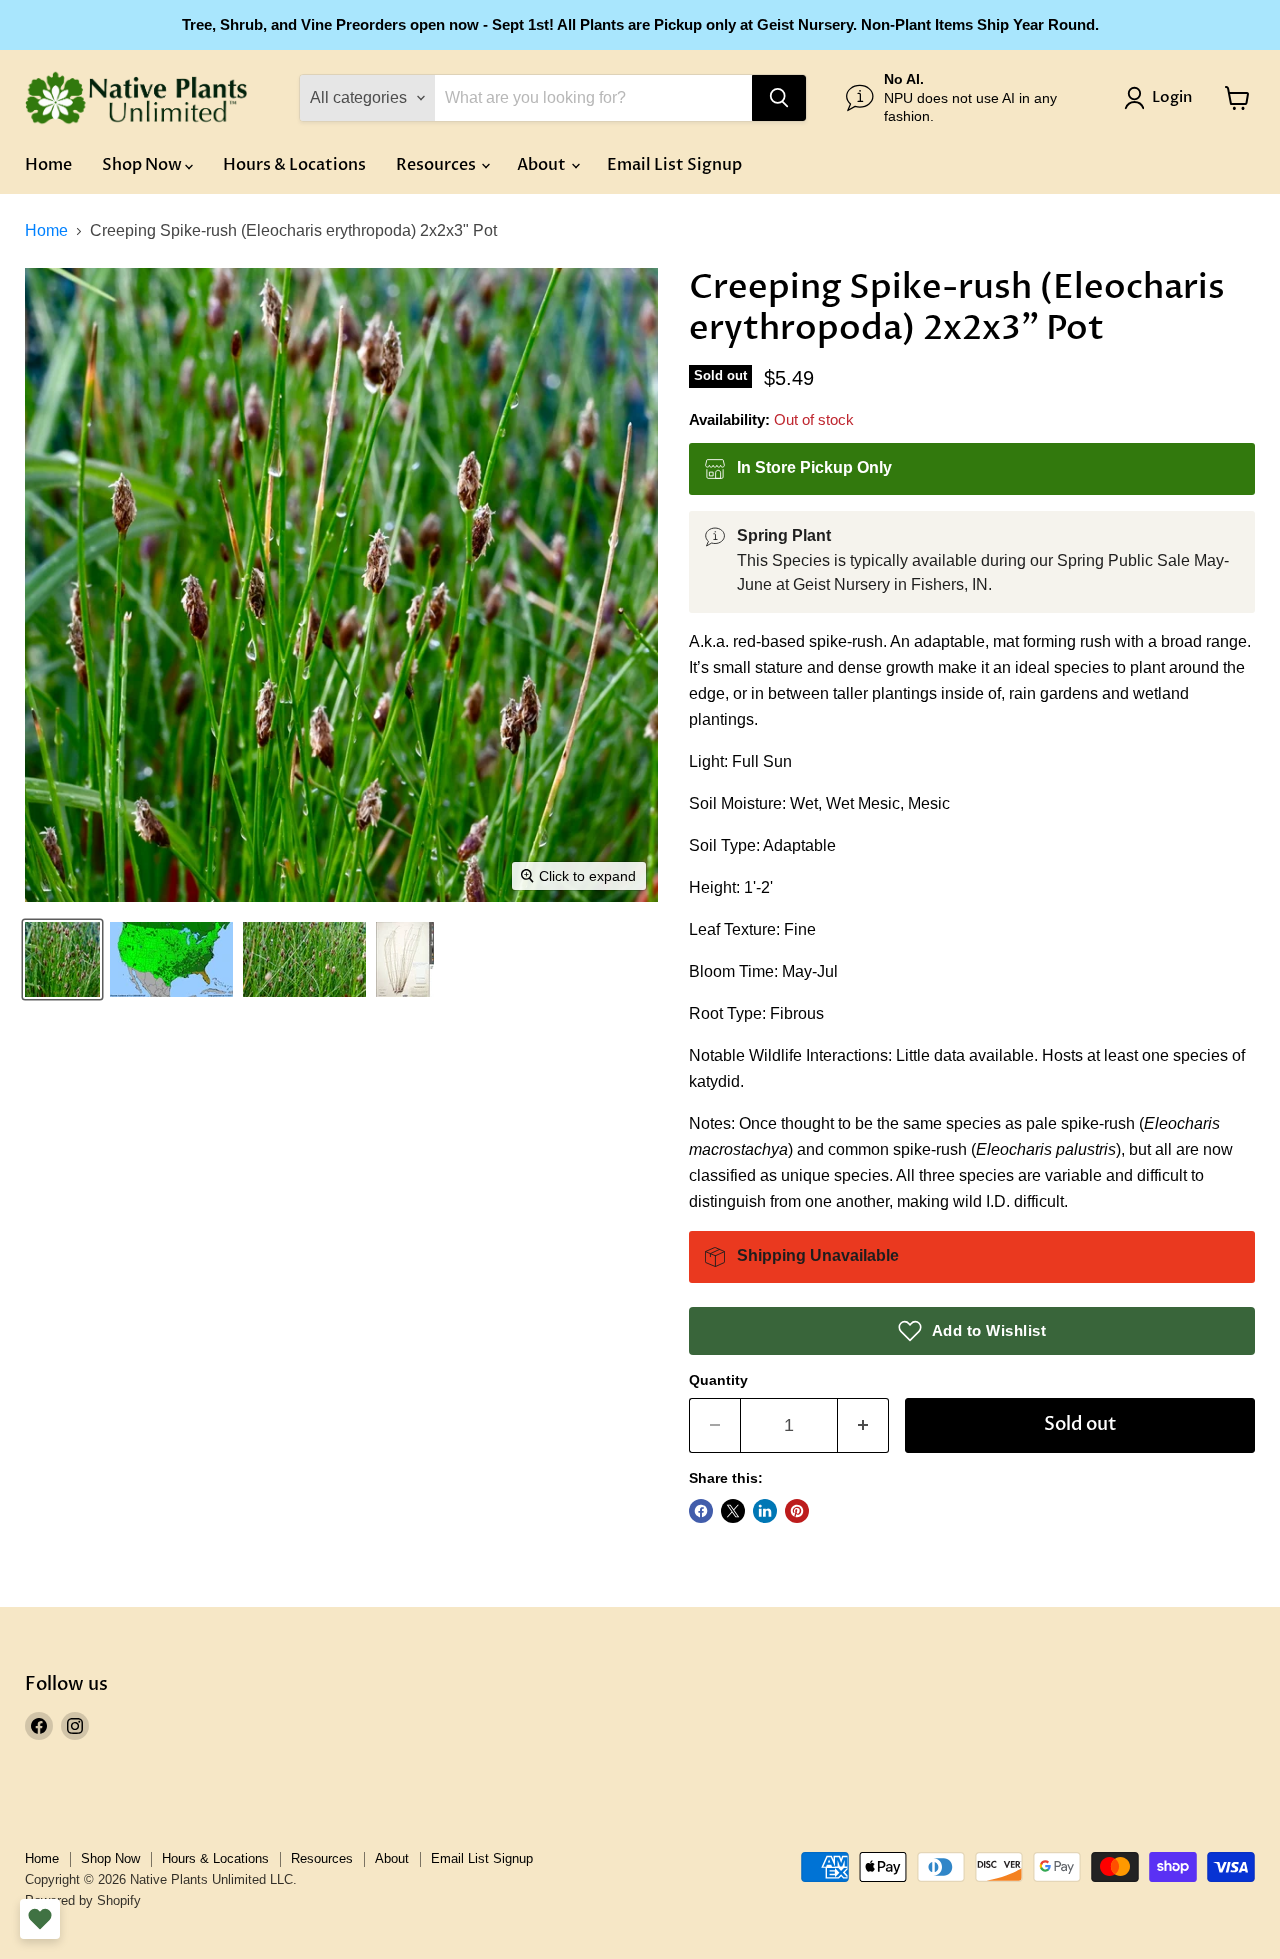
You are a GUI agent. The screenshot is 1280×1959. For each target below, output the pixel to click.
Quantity (718, 1380)
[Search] (779, 98)
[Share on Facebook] (701, 1511)
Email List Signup (674, 165)
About (543, 165)
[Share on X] (733, 1511)
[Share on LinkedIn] (765, 1511)
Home (48, 165)
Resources (437, 165)
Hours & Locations (294, 165)
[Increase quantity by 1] (863, 1425)
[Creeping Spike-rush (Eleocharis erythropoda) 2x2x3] (62, 959)
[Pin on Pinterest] (797, 1511)
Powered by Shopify (83, 1900)
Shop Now (143, 165)
